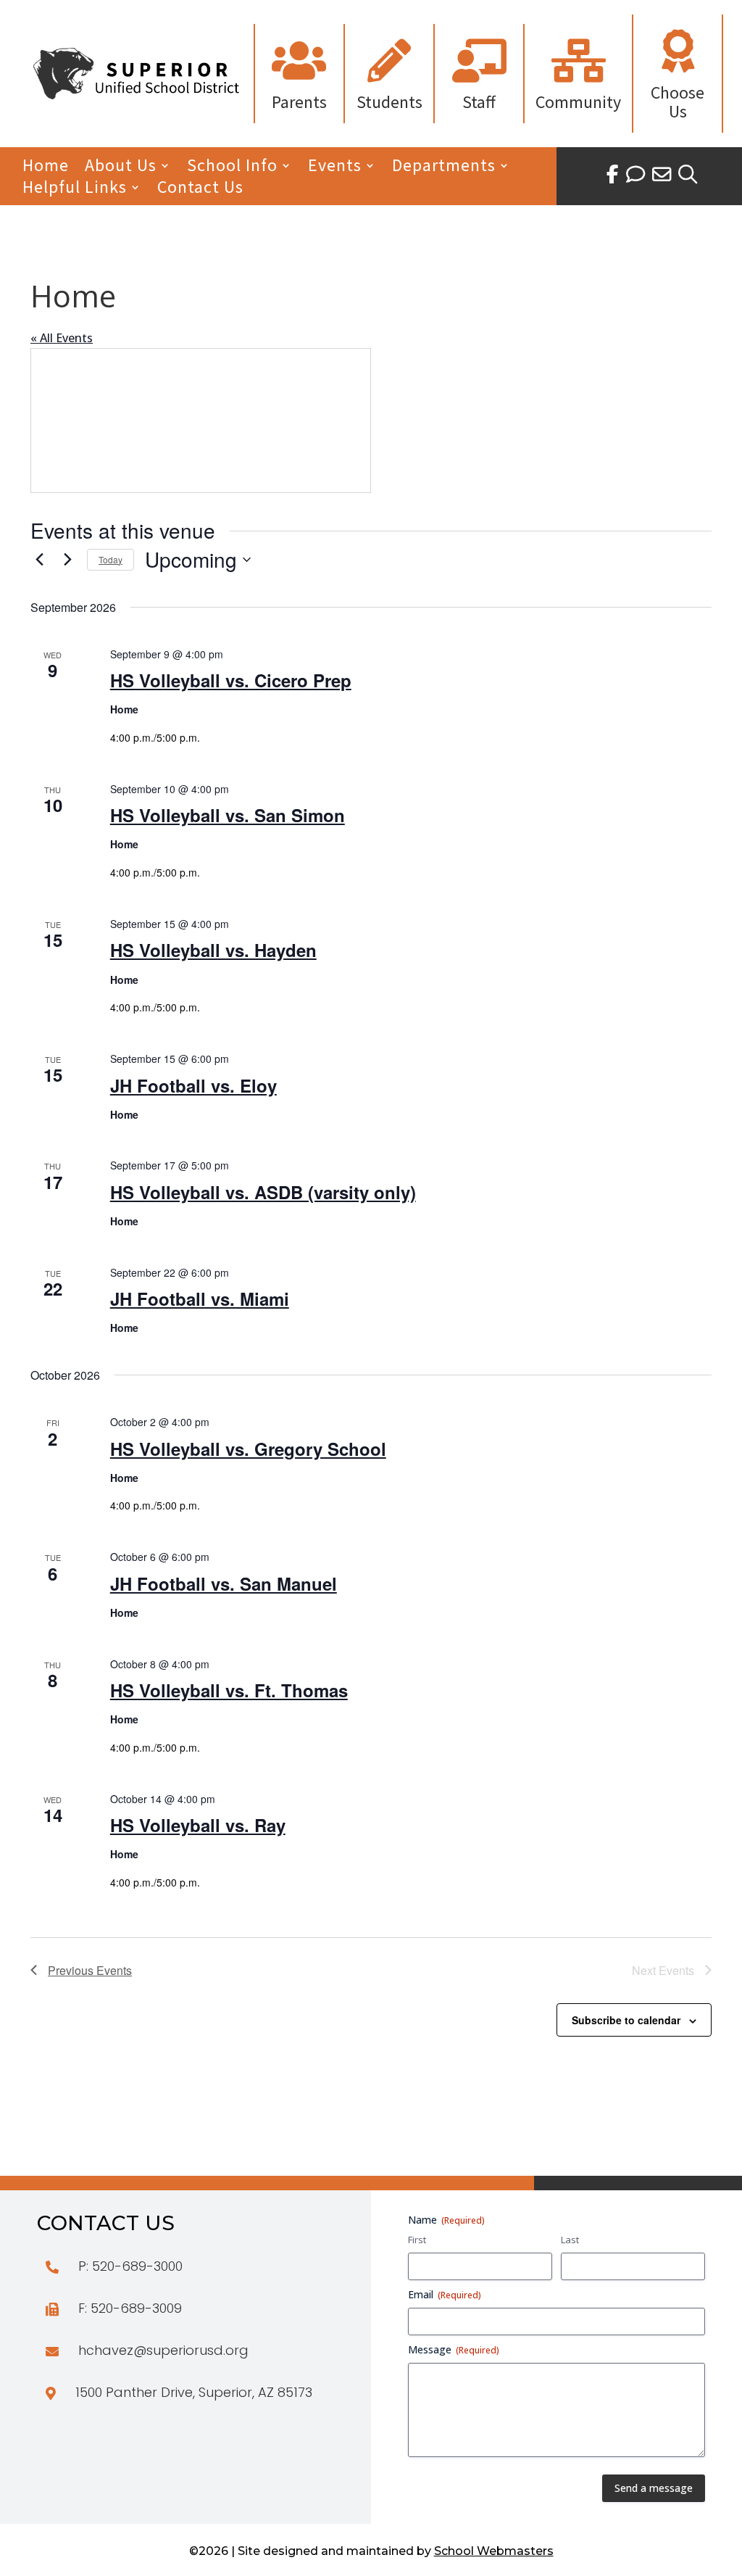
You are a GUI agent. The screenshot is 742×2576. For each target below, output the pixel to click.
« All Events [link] (62, 338)
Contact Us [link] (200, 190)
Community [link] (578, 102)
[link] (136, 95)
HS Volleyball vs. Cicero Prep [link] (231, 680)
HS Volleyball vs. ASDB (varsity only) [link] (263, 1192)
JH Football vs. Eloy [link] (193, 1085)
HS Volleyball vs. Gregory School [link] (248, 1449)
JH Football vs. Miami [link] (200, 1299)
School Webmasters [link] (494, 2551)
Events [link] (335, 168)
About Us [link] (121, 168)
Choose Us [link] (678, 102)
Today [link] (111, 559)
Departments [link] (444, 168)
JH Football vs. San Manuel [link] (224, 1583)
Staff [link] (479, 102)
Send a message (654, 2488)
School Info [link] (232, 168)
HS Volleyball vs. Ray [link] (198, 1825)
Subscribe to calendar (626, 2020)
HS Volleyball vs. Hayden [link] (213, 950)
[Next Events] (67, 560)
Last (570, 2240)
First (417, 2240)
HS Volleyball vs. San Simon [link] (228, 815)
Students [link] (389, 102)
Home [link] (46, 168)
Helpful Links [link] (75, 190)
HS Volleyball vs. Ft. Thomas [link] (229, 1690)
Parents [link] (299, 102)
